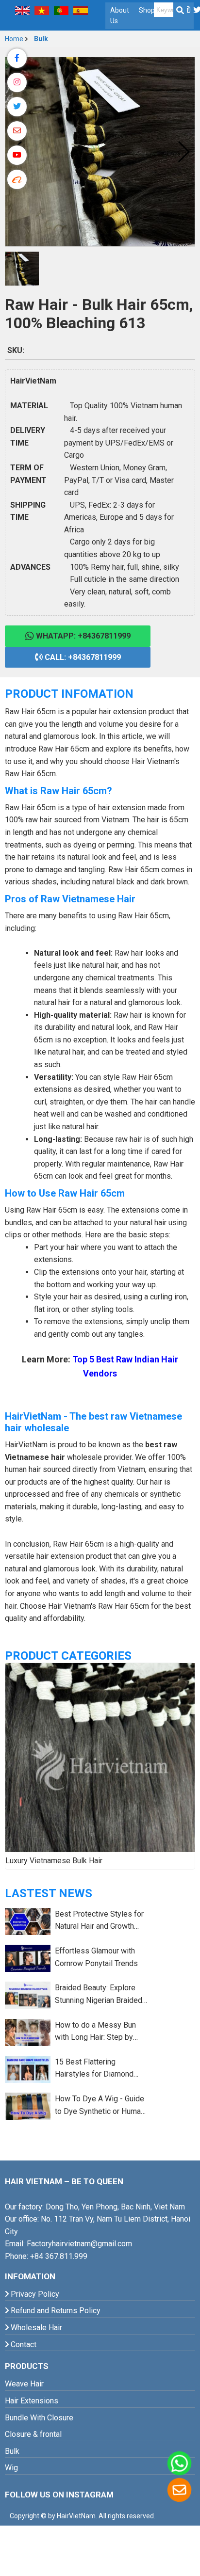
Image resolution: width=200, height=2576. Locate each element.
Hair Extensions (32, 2401)
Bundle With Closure (39, 2418)
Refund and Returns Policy (55, 2311)
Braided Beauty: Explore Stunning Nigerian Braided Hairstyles (99, 1995)
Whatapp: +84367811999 (82, 636)
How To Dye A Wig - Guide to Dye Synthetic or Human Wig (100, 2106)
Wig (11, 2468)
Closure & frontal (33, 2434)
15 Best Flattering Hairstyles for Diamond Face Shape (94, 2069)
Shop (147, 10)
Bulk (41, 39)
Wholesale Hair (35, 2328)
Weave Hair (24, 2384)
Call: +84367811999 (82, 657)
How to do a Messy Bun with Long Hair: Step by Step (95, 2032)
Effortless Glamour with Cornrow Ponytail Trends (96, 1957)
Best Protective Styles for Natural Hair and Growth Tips (99, 1921)
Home (14, 39)
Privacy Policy (34, 2294)
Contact (23, 2344)
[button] (183, 152)
